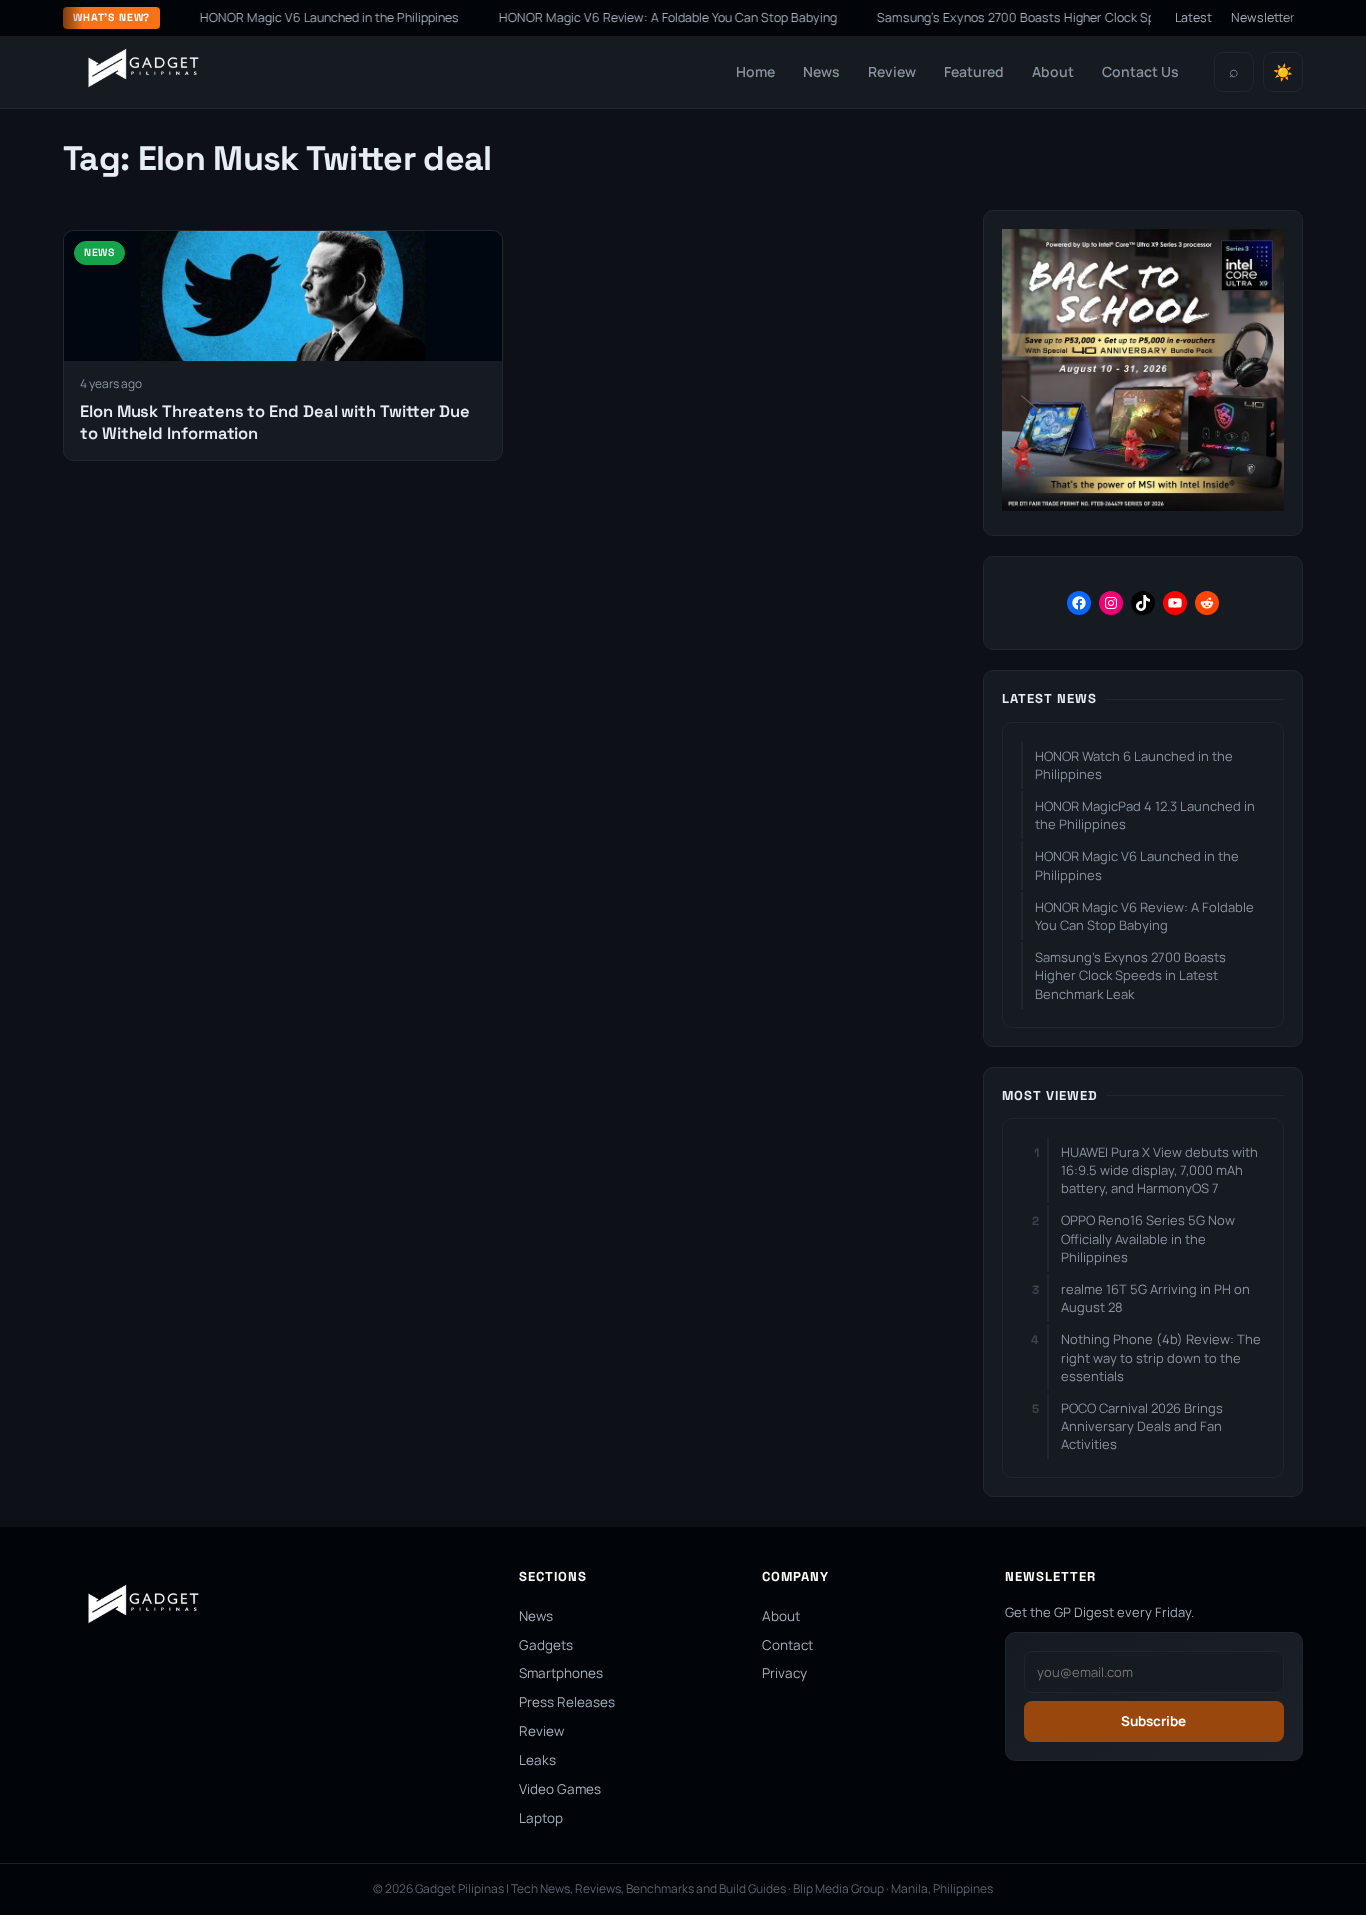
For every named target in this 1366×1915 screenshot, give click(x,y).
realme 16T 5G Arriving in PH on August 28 (1155, 1298)
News (821, 71)
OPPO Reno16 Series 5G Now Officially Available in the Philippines (1148, 1238)
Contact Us (1140, 71)
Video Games (560, 1789)
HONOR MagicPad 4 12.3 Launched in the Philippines (1145, 815)
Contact (787, 1645)
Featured (974, 71)
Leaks (537, 1760)
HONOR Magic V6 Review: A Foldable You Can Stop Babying (641, 17)
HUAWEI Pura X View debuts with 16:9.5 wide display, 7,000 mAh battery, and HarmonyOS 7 (1159, 1170)
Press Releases (567, 1702)
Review (892, 71)
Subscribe (1153, 1721)
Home (755, 71)
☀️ (1283, 72)
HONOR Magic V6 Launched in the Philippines (302, 17)
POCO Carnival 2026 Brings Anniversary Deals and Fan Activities (1142, 1426)
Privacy (784, 1673)
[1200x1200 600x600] (1143, 505)
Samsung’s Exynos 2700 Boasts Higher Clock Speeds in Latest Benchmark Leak (1078, 17)
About (1053, 71)
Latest (1193, 17)
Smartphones (561, 1673)
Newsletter (1263, 17)
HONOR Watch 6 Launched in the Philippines (1134, 765)
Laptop (541, 1818)
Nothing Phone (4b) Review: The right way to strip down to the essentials (1161, 1357)
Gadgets (546, 1645)
